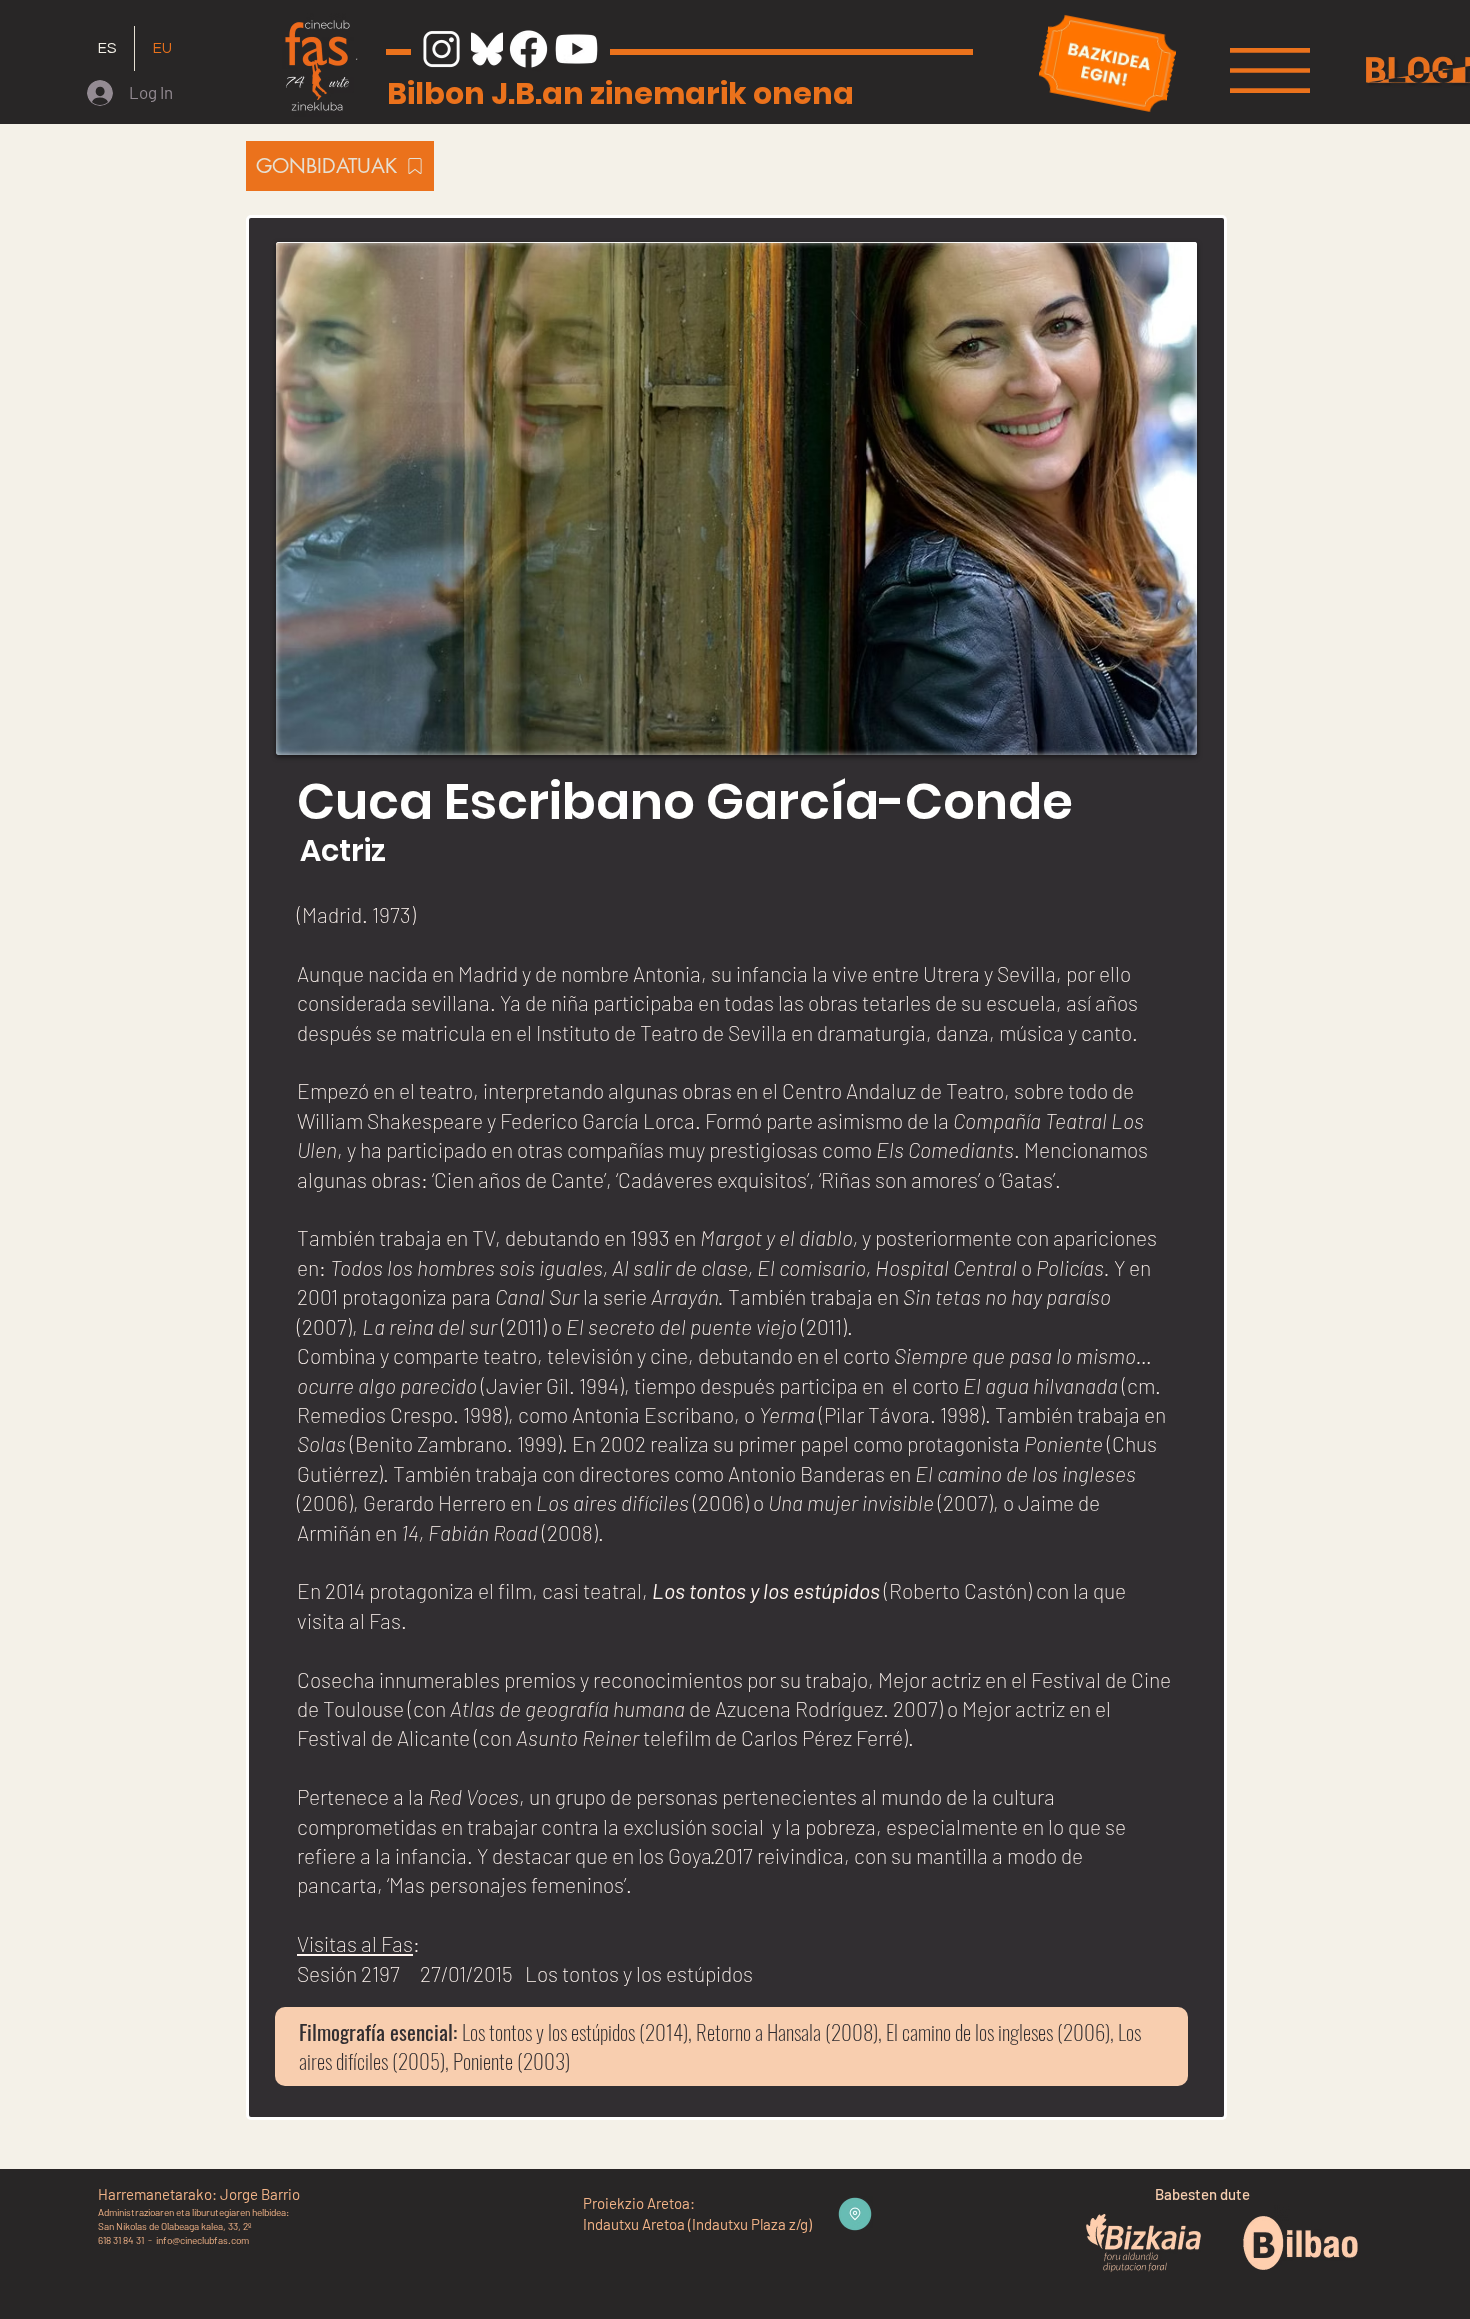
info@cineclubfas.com (202, 2240)
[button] (1270, 70)
